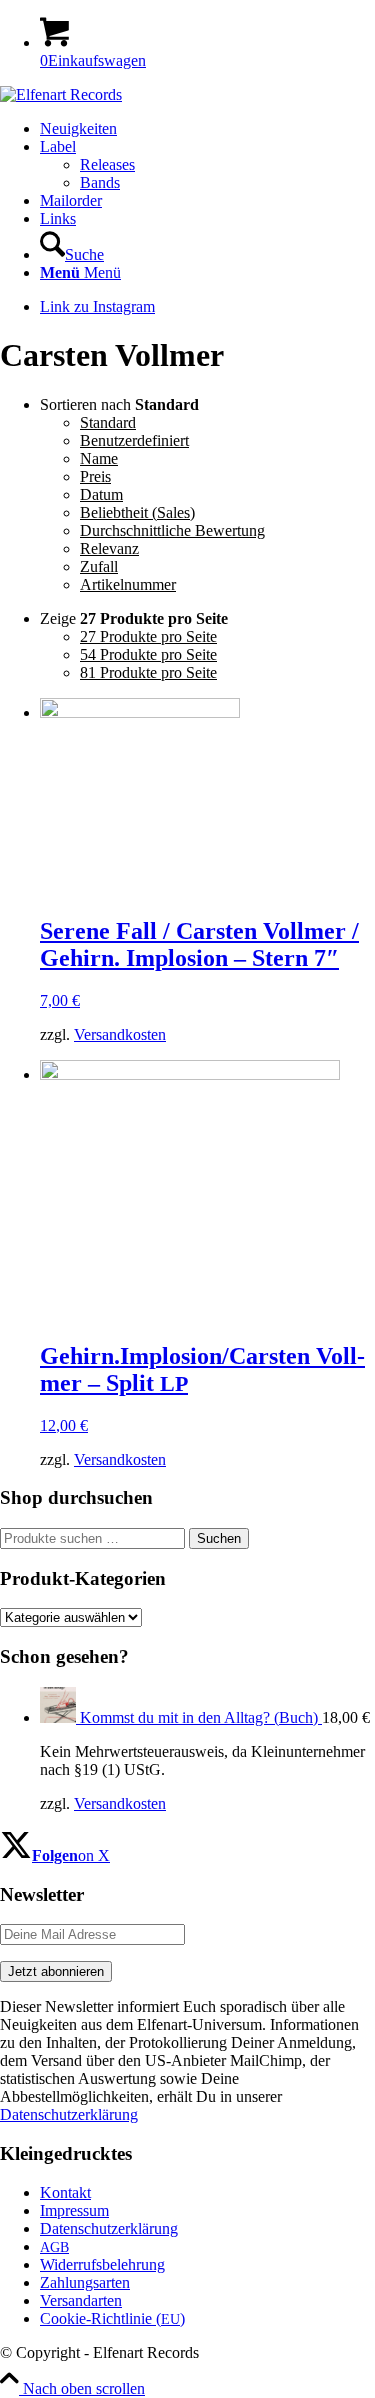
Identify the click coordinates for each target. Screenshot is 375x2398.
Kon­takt (65, 2192)
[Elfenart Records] (61, 94)
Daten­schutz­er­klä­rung (109, 2228)
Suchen (219, 1538)
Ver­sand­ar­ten (81, 2300)
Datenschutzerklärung (69, 2114)
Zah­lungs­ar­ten (85, 2282)
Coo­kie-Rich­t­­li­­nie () (112, 2318)
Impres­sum (74, 2210)
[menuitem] (207, 129)
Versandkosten (120, 1034)
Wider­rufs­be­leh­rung (102, 2264)
